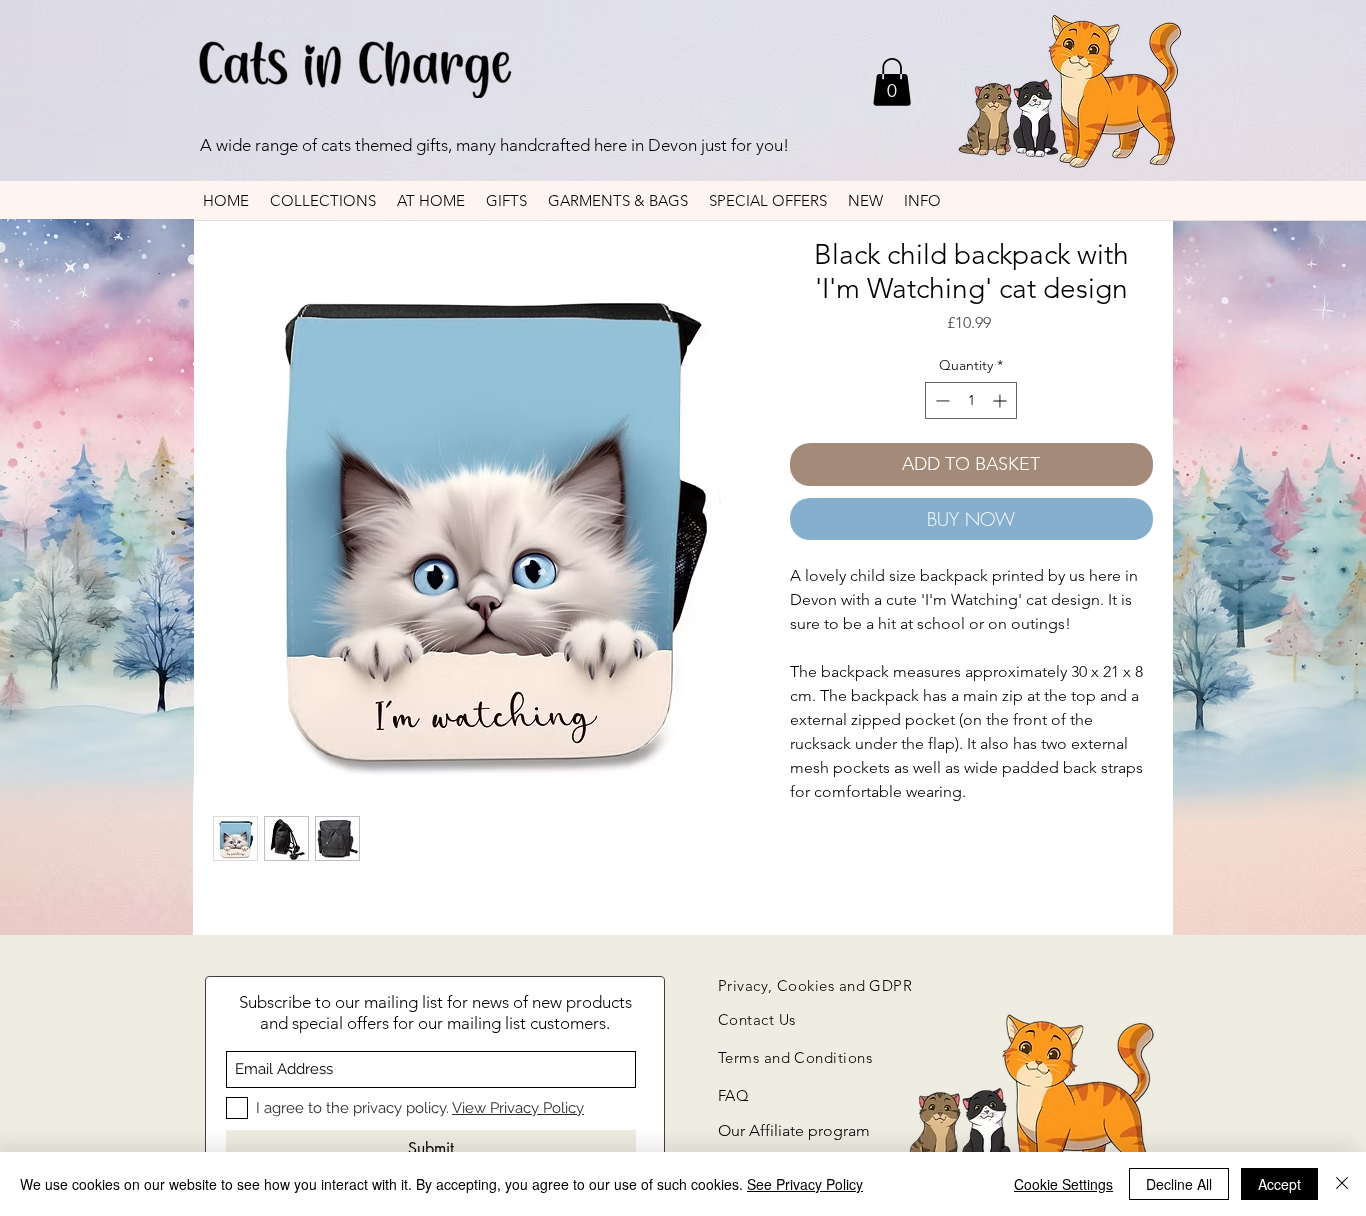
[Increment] (1001, 400)
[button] (892, 82)
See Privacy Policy (805, 1184)
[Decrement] (940, 400)
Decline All (1179, 1184)
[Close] (1342, 1184)
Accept (1279, 1184)
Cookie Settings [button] (1063, 1184)
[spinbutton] (971, 400)
